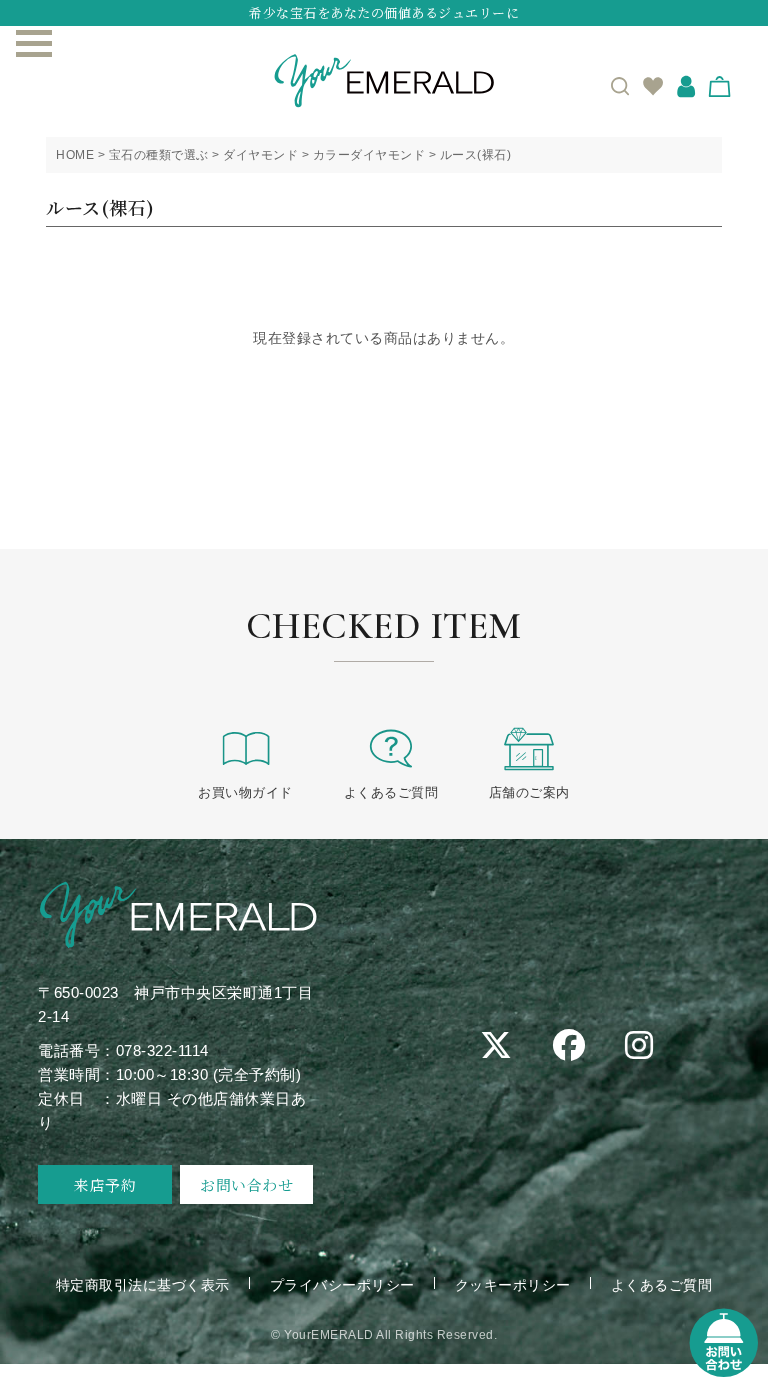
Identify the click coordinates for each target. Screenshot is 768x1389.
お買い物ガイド (245, 792)
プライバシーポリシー (342, 1285)
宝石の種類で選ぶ (159, 155)
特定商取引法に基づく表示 (143, 1285)
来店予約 (105, 1184)
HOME (75, 155)
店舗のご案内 (529, 792)
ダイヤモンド (260, 155)
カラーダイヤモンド (369, 155)
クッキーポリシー (513, 1285)
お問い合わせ (246, 1184)
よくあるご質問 (391, 792)
